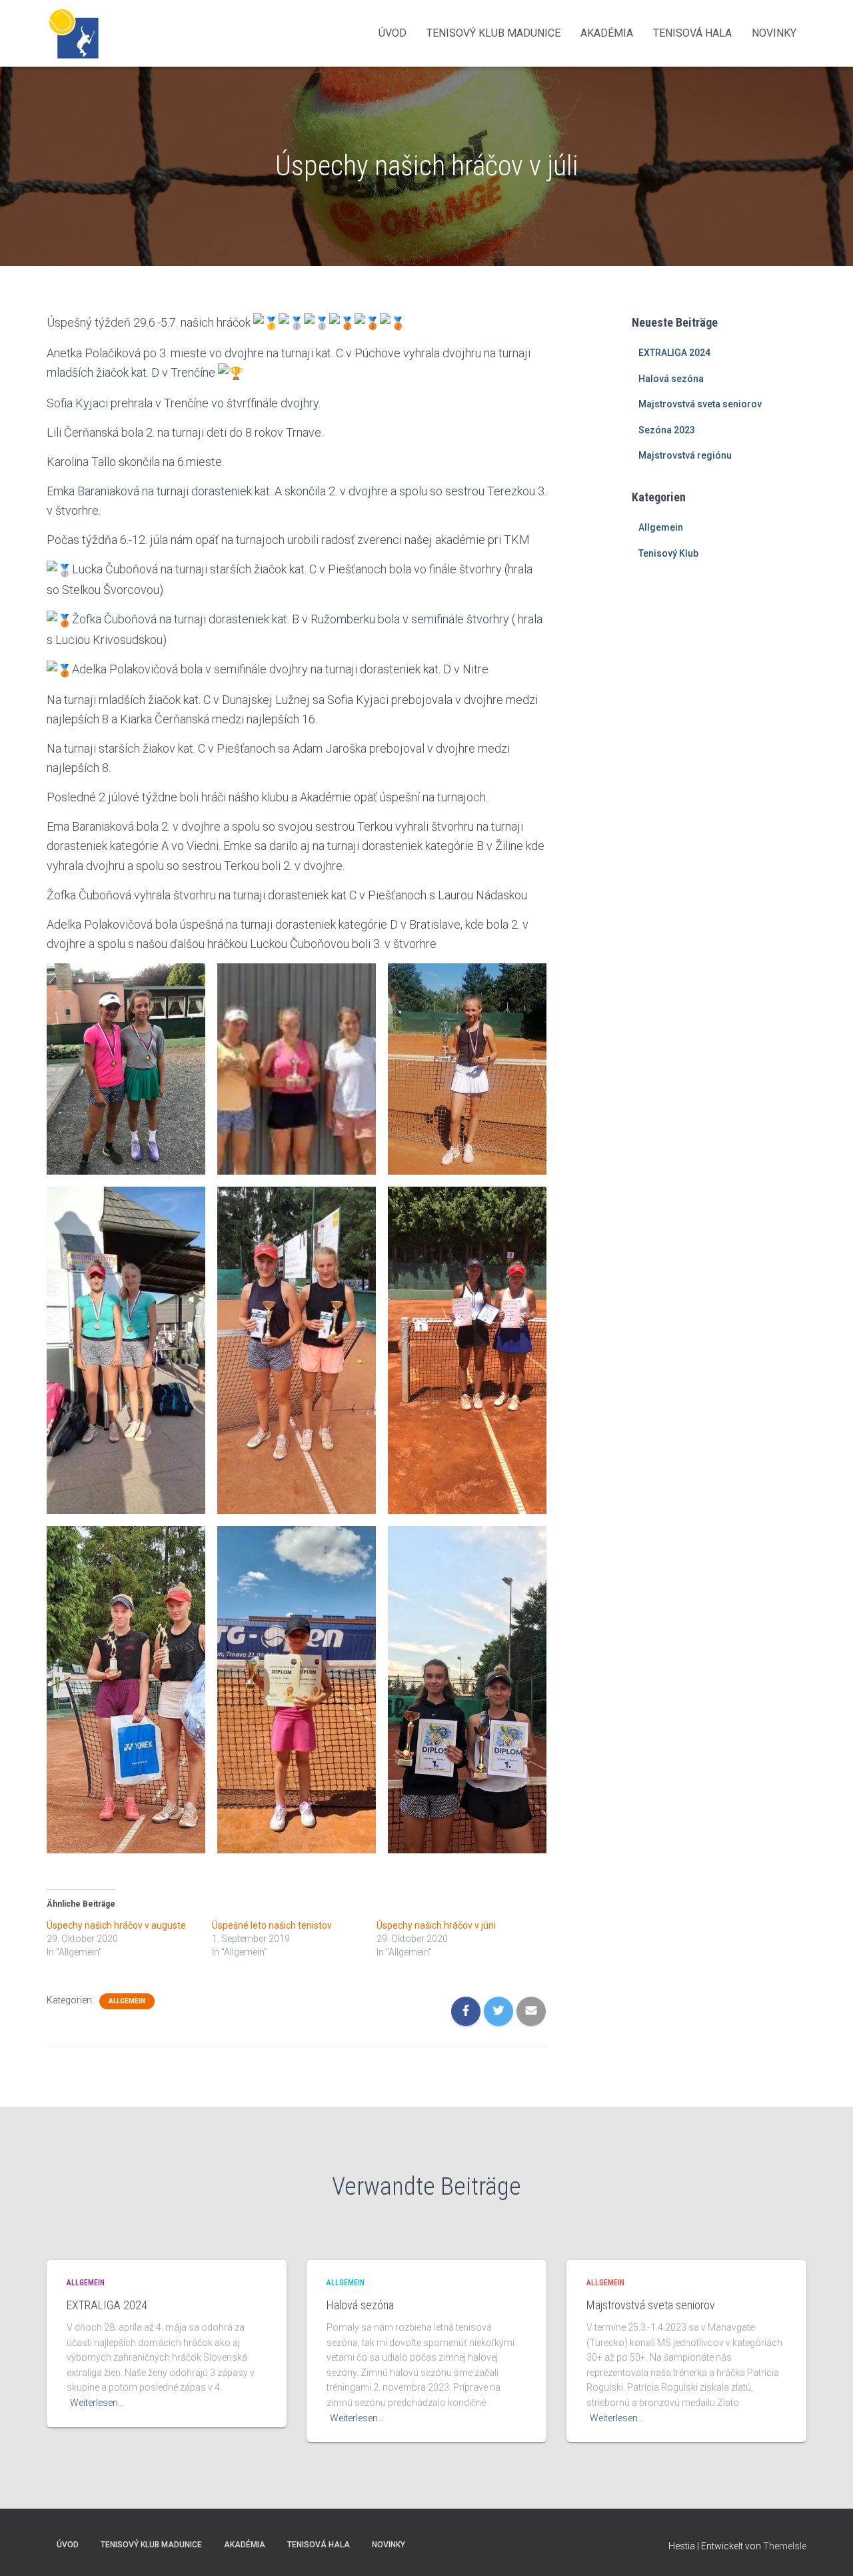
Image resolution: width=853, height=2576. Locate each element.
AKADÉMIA (607, 33)
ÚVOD (393, 33)
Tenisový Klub (668, 553)
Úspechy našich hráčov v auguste (116, 1925)
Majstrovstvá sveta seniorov (700, 404)
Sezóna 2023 (667, 430)
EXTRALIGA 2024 (674, 353)
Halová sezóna (671, 379)
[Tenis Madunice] (73, 33)
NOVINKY (774, 33)
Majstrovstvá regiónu (685, 455)
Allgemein (127, 2001)
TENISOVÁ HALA (692, 33)
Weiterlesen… (97, 2403)
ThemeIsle (785, 2546)
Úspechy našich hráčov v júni (436, 1925)
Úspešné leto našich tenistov (272, 1925)
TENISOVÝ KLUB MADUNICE (493, 33)
